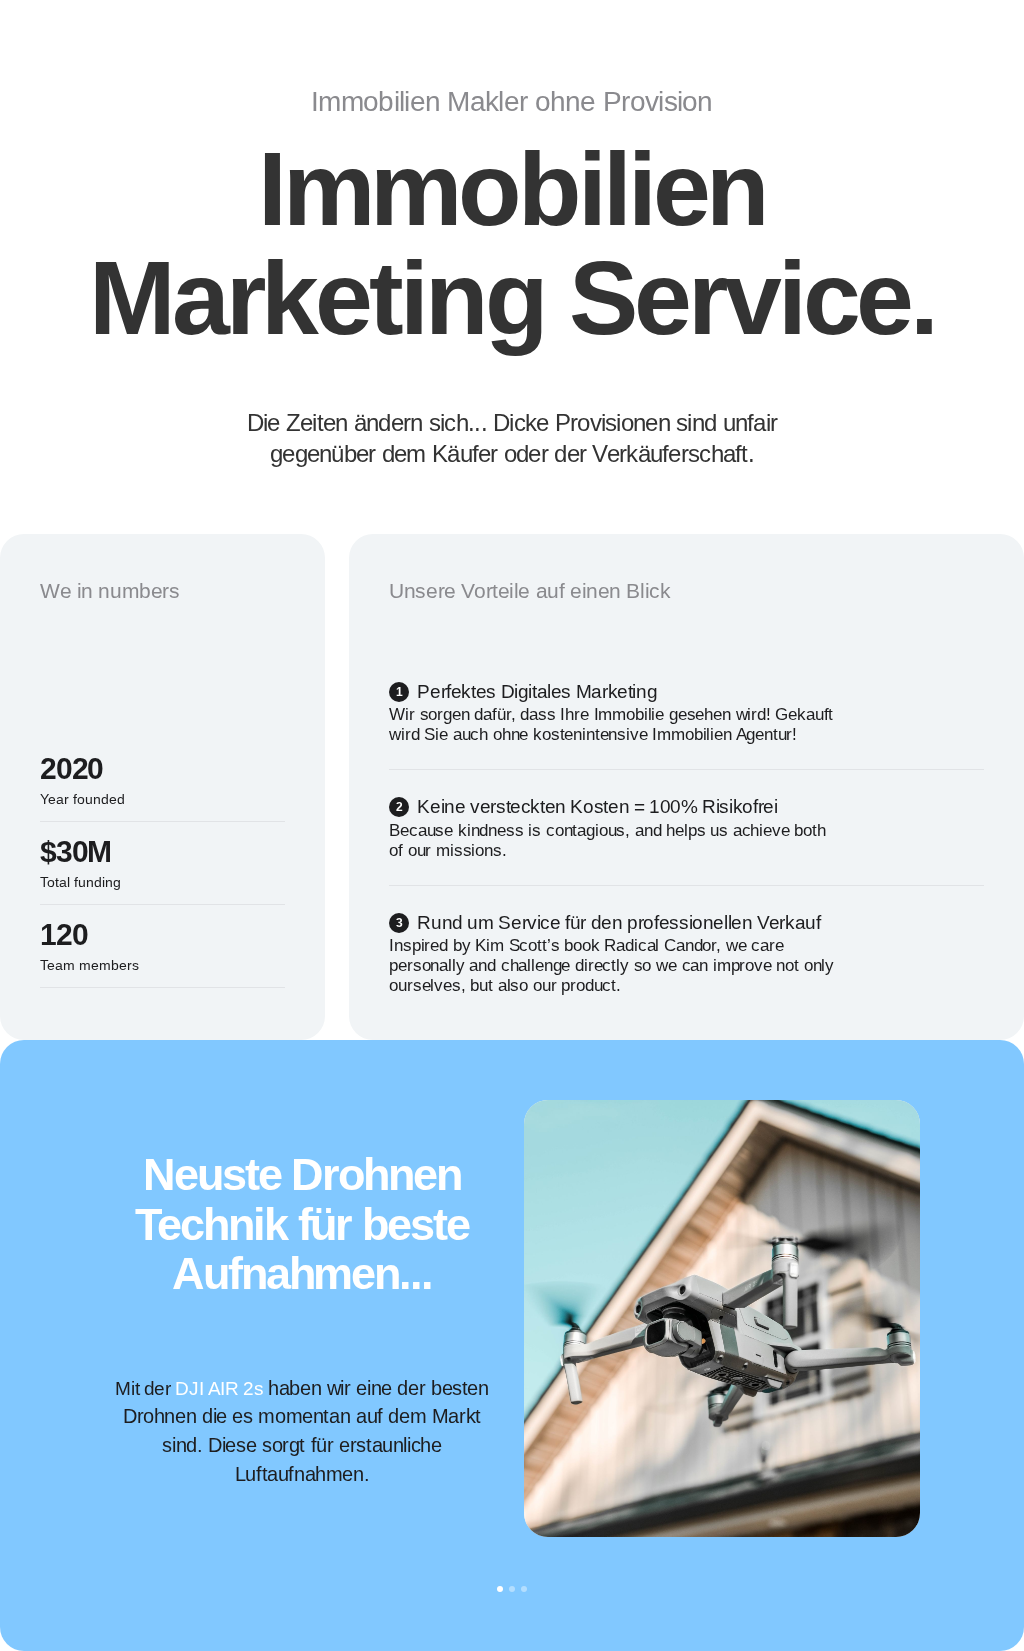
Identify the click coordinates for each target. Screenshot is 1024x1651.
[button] (64, 1317)
